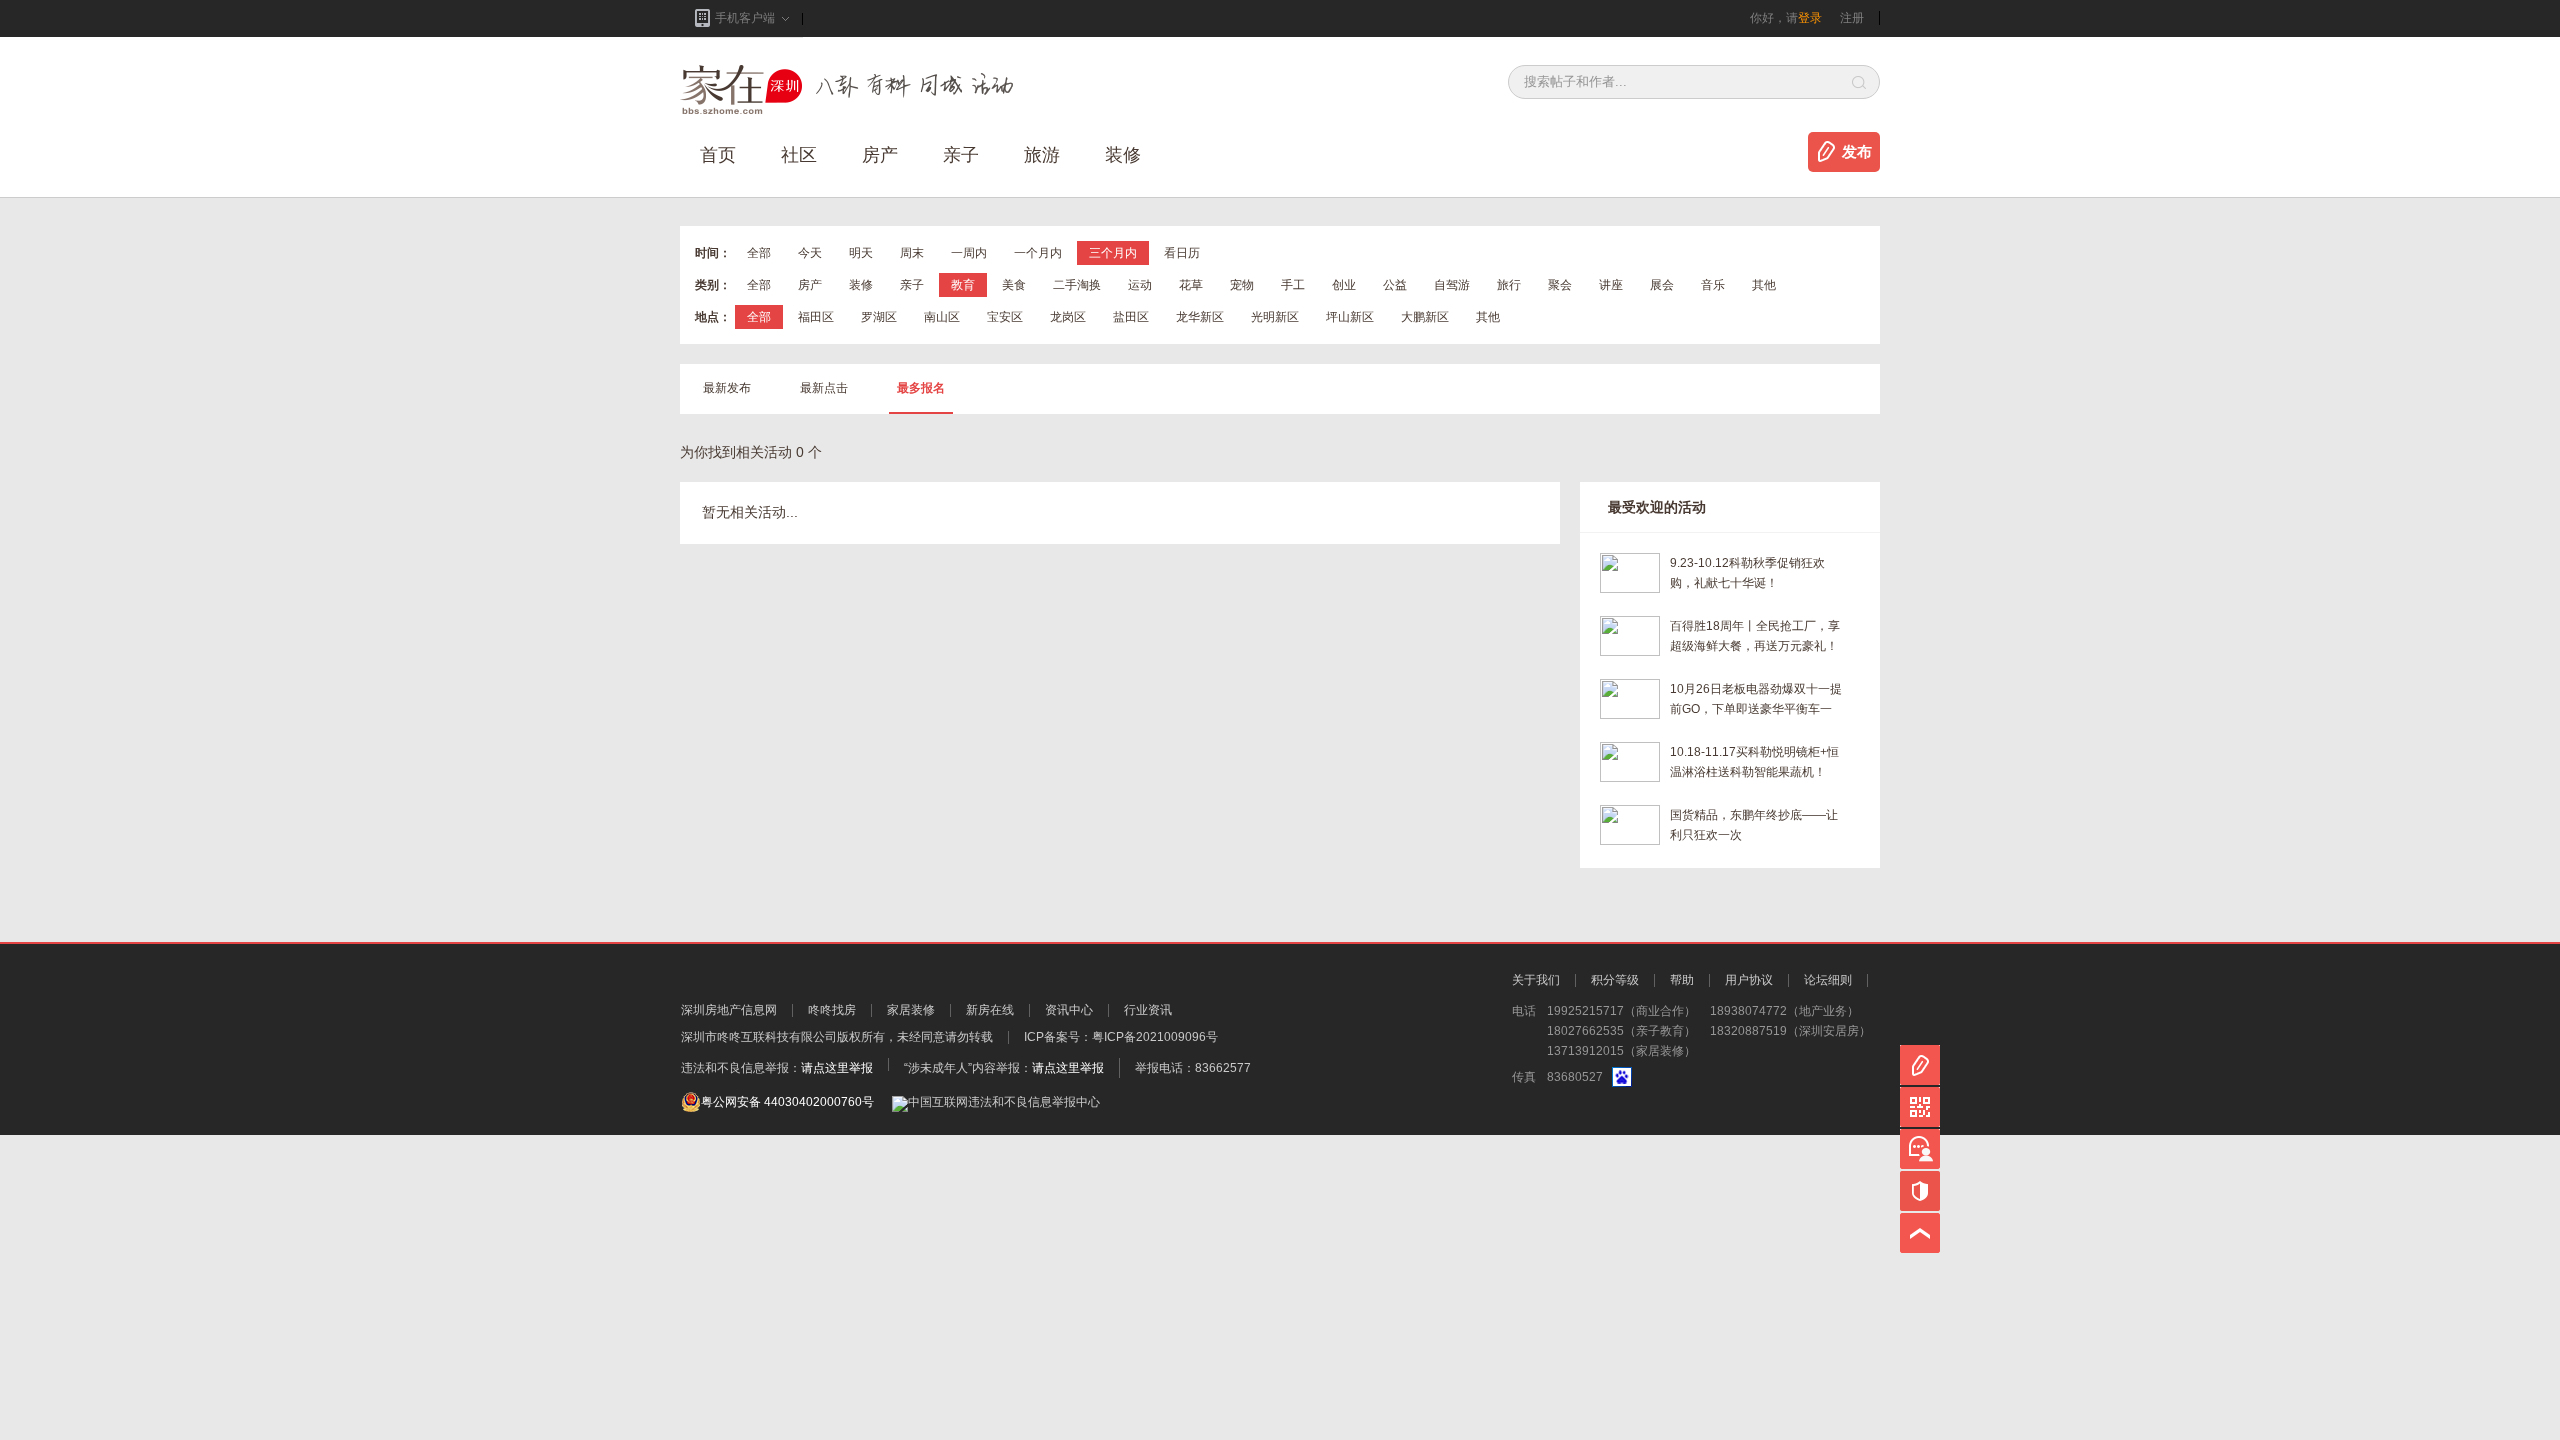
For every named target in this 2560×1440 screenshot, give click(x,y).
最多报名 (921, 388)
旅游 (1042, 155)
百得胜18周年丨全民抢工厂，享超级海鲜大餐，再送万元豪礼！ (1755, 636)
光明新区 (1275, 317)
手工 (1293, 285)
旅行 (1509, 285)
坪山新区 (1350, 317)
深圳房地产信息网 (729, 1010)
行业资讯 (1148, 1010)
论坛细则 (1828, 980)
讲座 (1611, 285)
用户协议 (1749, 980)
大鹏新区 (1425, 317)
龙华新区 (1200, 317)
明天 (861, 253)
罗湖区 (879, 317)
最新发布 (727, 388)
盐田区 (1131, 317)
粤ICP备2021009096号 (1155, 1037)
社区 (799, 155)
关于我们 (1536, 980)
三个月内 (1113, 253)
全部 (759, 253)
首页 (718, 155)
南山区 (942, 317)
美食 (1014, 285)
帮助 (1682, 980)
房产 (810, 285)
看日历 (1182, 253)
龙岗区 (1068, 317)
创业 (1344, 285)
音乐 (1713, 285)
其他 (1764, 285)
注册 (1852, 18)
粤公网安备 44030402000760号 (787, 1102)
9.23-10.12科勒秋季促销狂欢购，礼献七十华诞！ (1747, 573)
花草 (1191, 285)
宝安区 (1005, 317)
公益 (1395, 285)
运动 (1140, 285)
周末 (912, 253)
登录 (1810, 18)
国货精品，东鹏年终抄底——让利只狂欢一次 (1754, 825)
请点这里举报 (837, 1068)
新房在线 (990, 1010)
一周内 (969, 253)
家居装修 (911, 1010)
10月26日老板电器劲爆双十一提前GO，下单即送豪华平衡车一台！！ (1756, 700)
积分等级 (1615, 980)
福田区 (816, 317)
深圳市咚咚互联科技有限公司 (759, 1037)
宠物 (1242, 285)
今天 (810, 253)
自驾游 (1452, 285)
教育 (963, 285)
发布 (1857, 152)
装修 (1123, 155)
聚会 (1560, 285)
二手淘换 (1077, 285)
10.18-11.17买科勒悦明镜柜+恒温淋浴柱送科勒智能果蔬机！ (1754, 762)
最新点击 (824, 388)
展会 (1662, 285)
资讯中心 (1069, 1010)
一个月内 (1038, 253)
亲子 (961, 155)
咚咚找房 (832, 1010)
